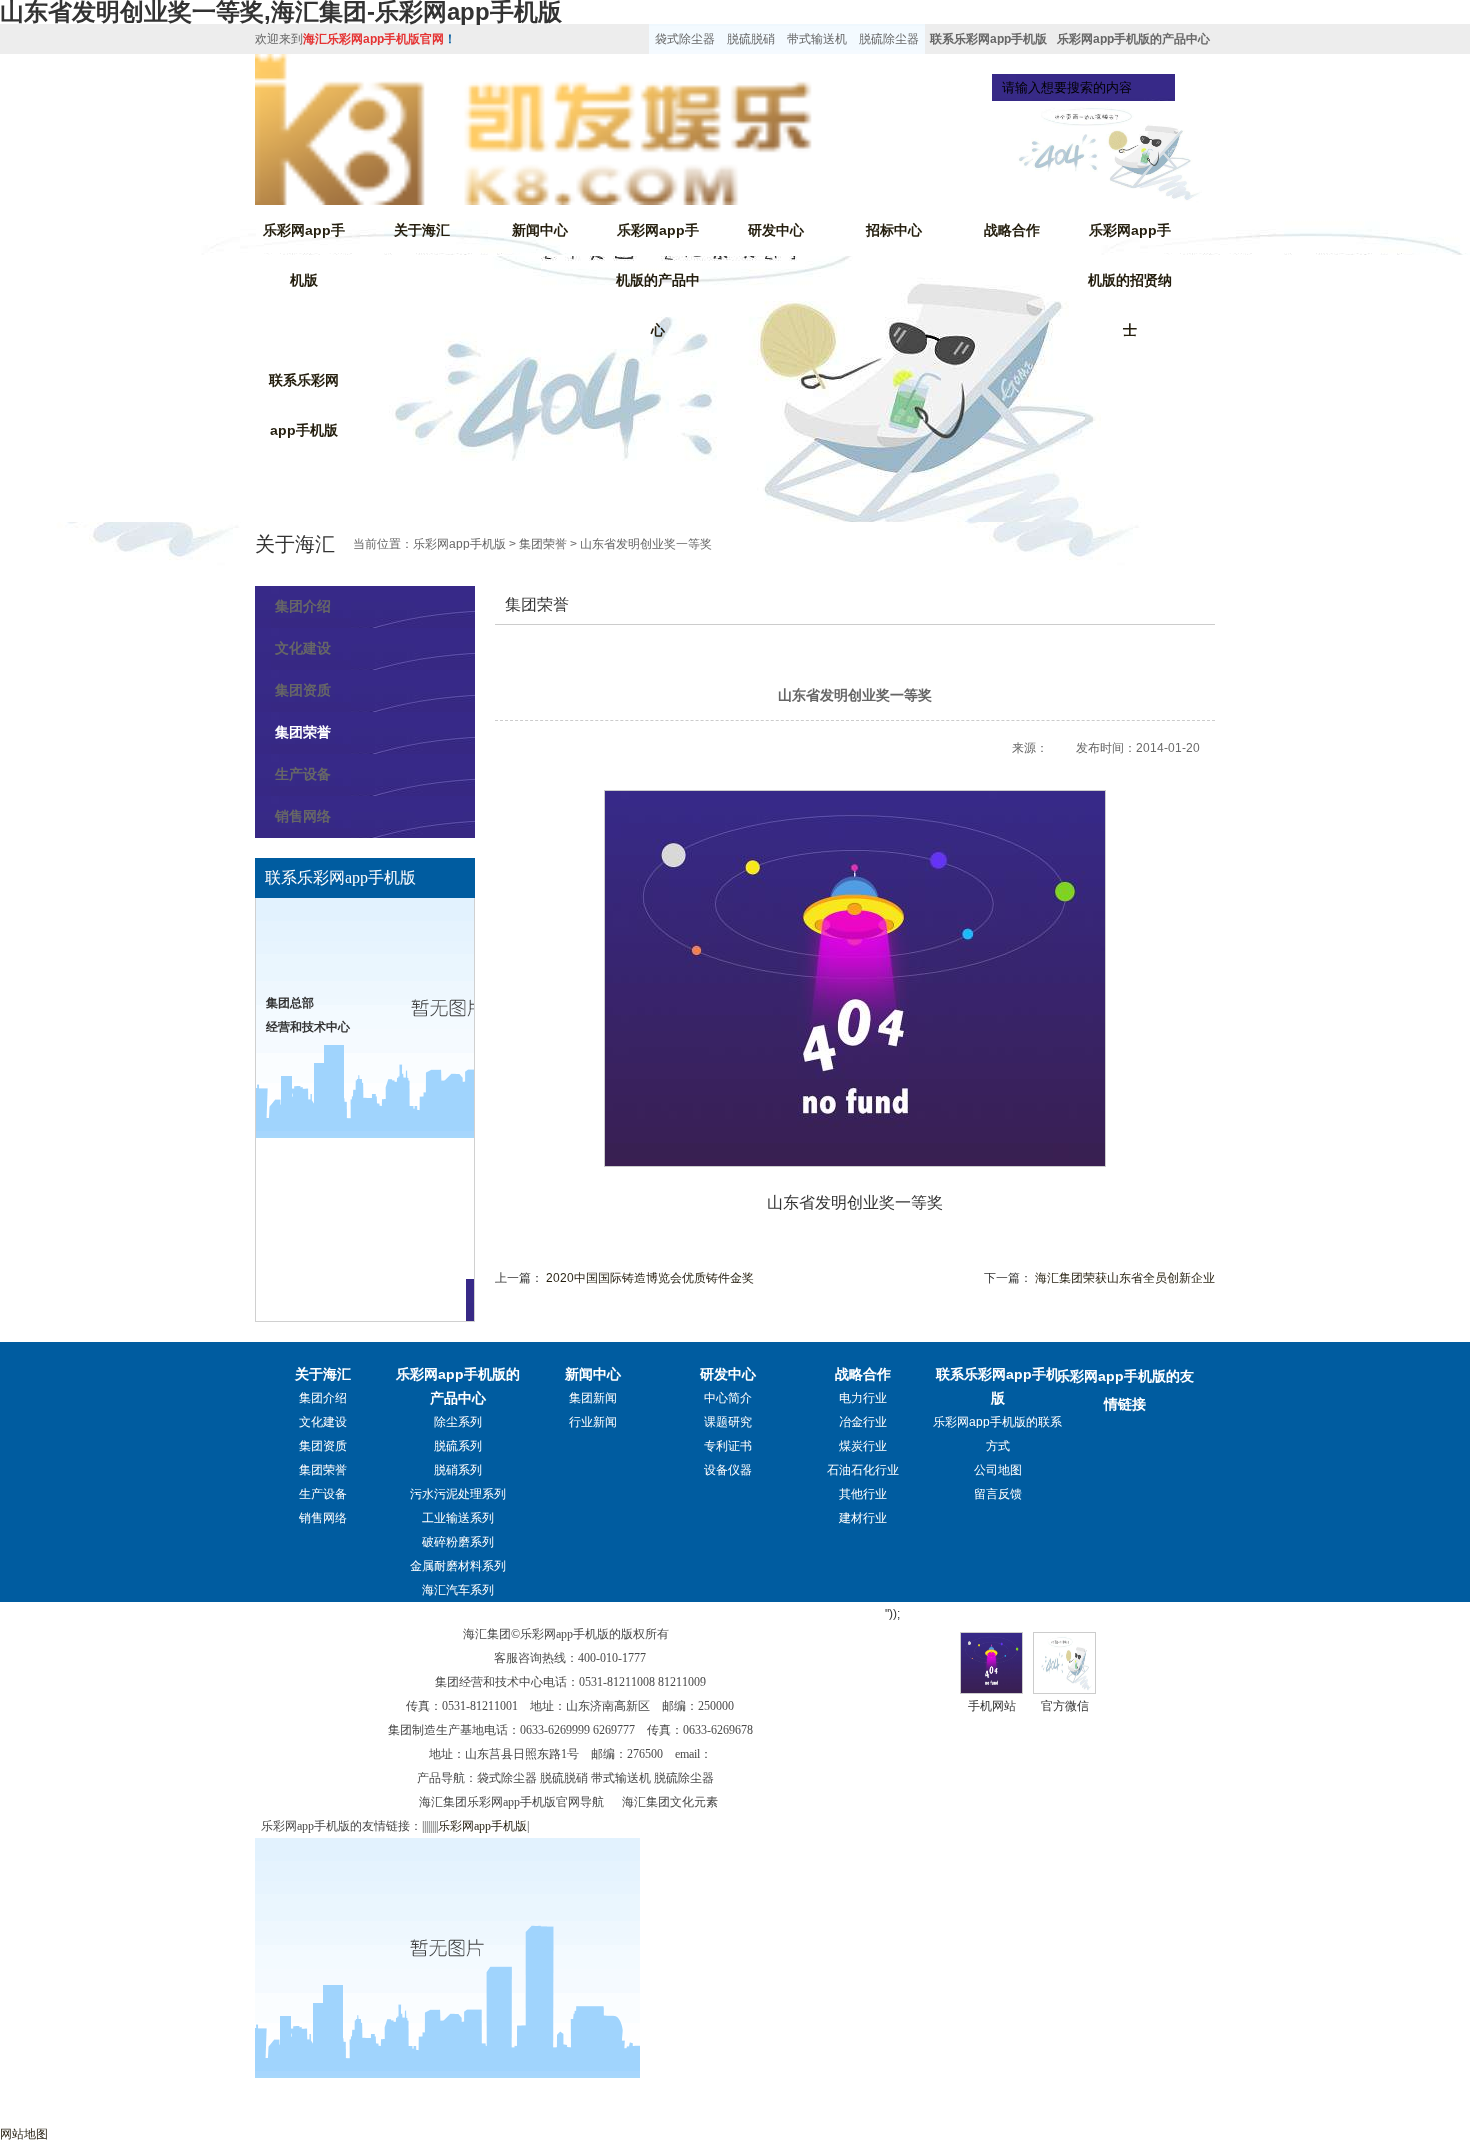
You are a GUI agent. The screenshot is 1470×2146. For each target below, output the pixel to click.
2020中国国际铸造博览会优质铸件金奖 (650, 1278)
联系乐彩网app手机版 (988, 39)
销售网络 (303, 816)
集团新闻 (593, 1398)
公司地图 (998, 1470)
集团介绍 (303, 606)
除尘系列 (458, 1422)
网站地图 (24, 2134)
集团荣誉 (543, 544)
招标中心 (894, 230)
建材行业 (863, 1518)
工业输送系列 (458, 1518)
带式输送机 (817, 39)
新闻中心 (540, 230)
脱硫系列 (458, 1446)
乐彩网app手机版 (304, 255)
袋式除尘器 (685, 39)
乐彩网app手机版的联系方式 (997, 1434)
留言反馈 (998, 1494)
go (1194, 87)
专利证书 (728, 1446)
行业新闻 (593, 1422)
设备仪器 (728, 1470)
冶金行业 (863, 1422)
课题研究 (728, 1422)
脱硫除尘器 (889, 39)
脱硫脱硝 (751, 39)
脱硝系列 (458, 1470)
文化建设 (303, 648)
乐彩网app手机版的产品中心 (1133, 39)
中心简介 (728, 1398)
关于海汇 (422, 230)
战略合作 (1012, 230)
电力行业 (863, 1398)
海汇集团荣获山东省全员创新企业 (1125, 1278)
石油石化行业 (863, 1470)
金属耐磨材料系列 (458, 1566)
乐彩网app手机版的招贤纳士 (1130, 280)
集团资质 (303, 690)
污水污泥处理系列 (458, 1494)
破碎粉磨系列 (458, 1542)
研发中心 (776, 230)
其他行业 (863, 1494)
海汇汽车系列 (458, 1590)
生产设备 (303, 774)
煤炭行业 (863, 1446)
